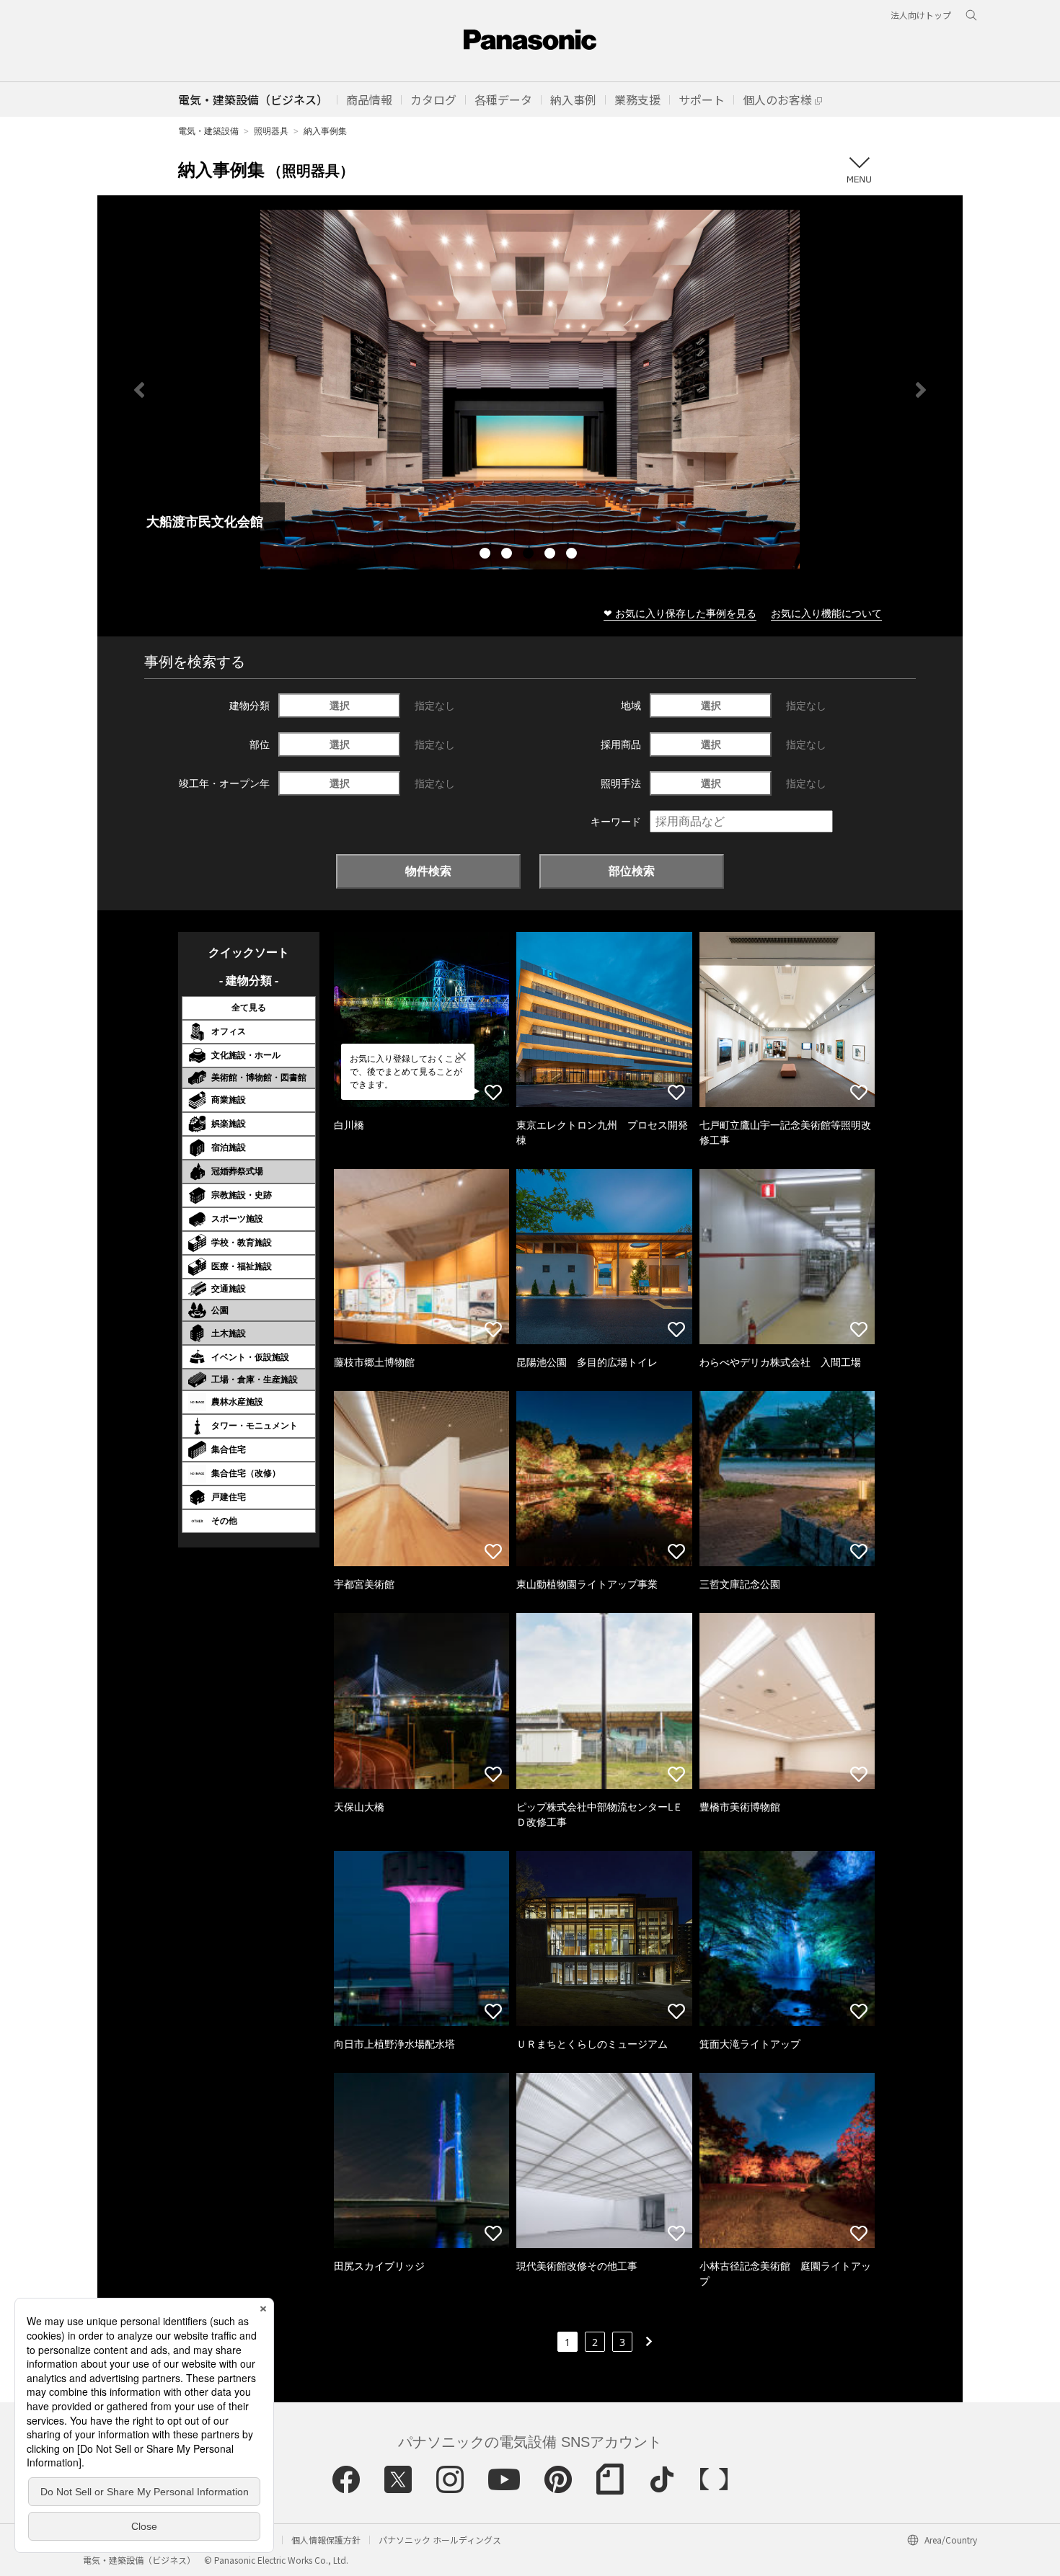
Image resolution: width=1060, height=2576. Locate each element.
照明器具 (271, 131)
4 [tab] (552, 555)
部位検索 (632, 871)
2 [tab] (508, 555)
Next (921, 390)
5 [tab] (573, 555)
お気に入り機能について (826, 613)
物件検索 (428, 871)
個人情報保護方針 (326, 2540)
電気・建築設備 (208, 131)
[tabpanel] (530, 390)
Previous (139, 390)
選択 (340, 705)
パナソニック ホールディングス (440, 2540)
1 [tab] (487, 555)
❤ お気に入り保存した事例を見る (680, 613)
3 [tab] (530, 555)
